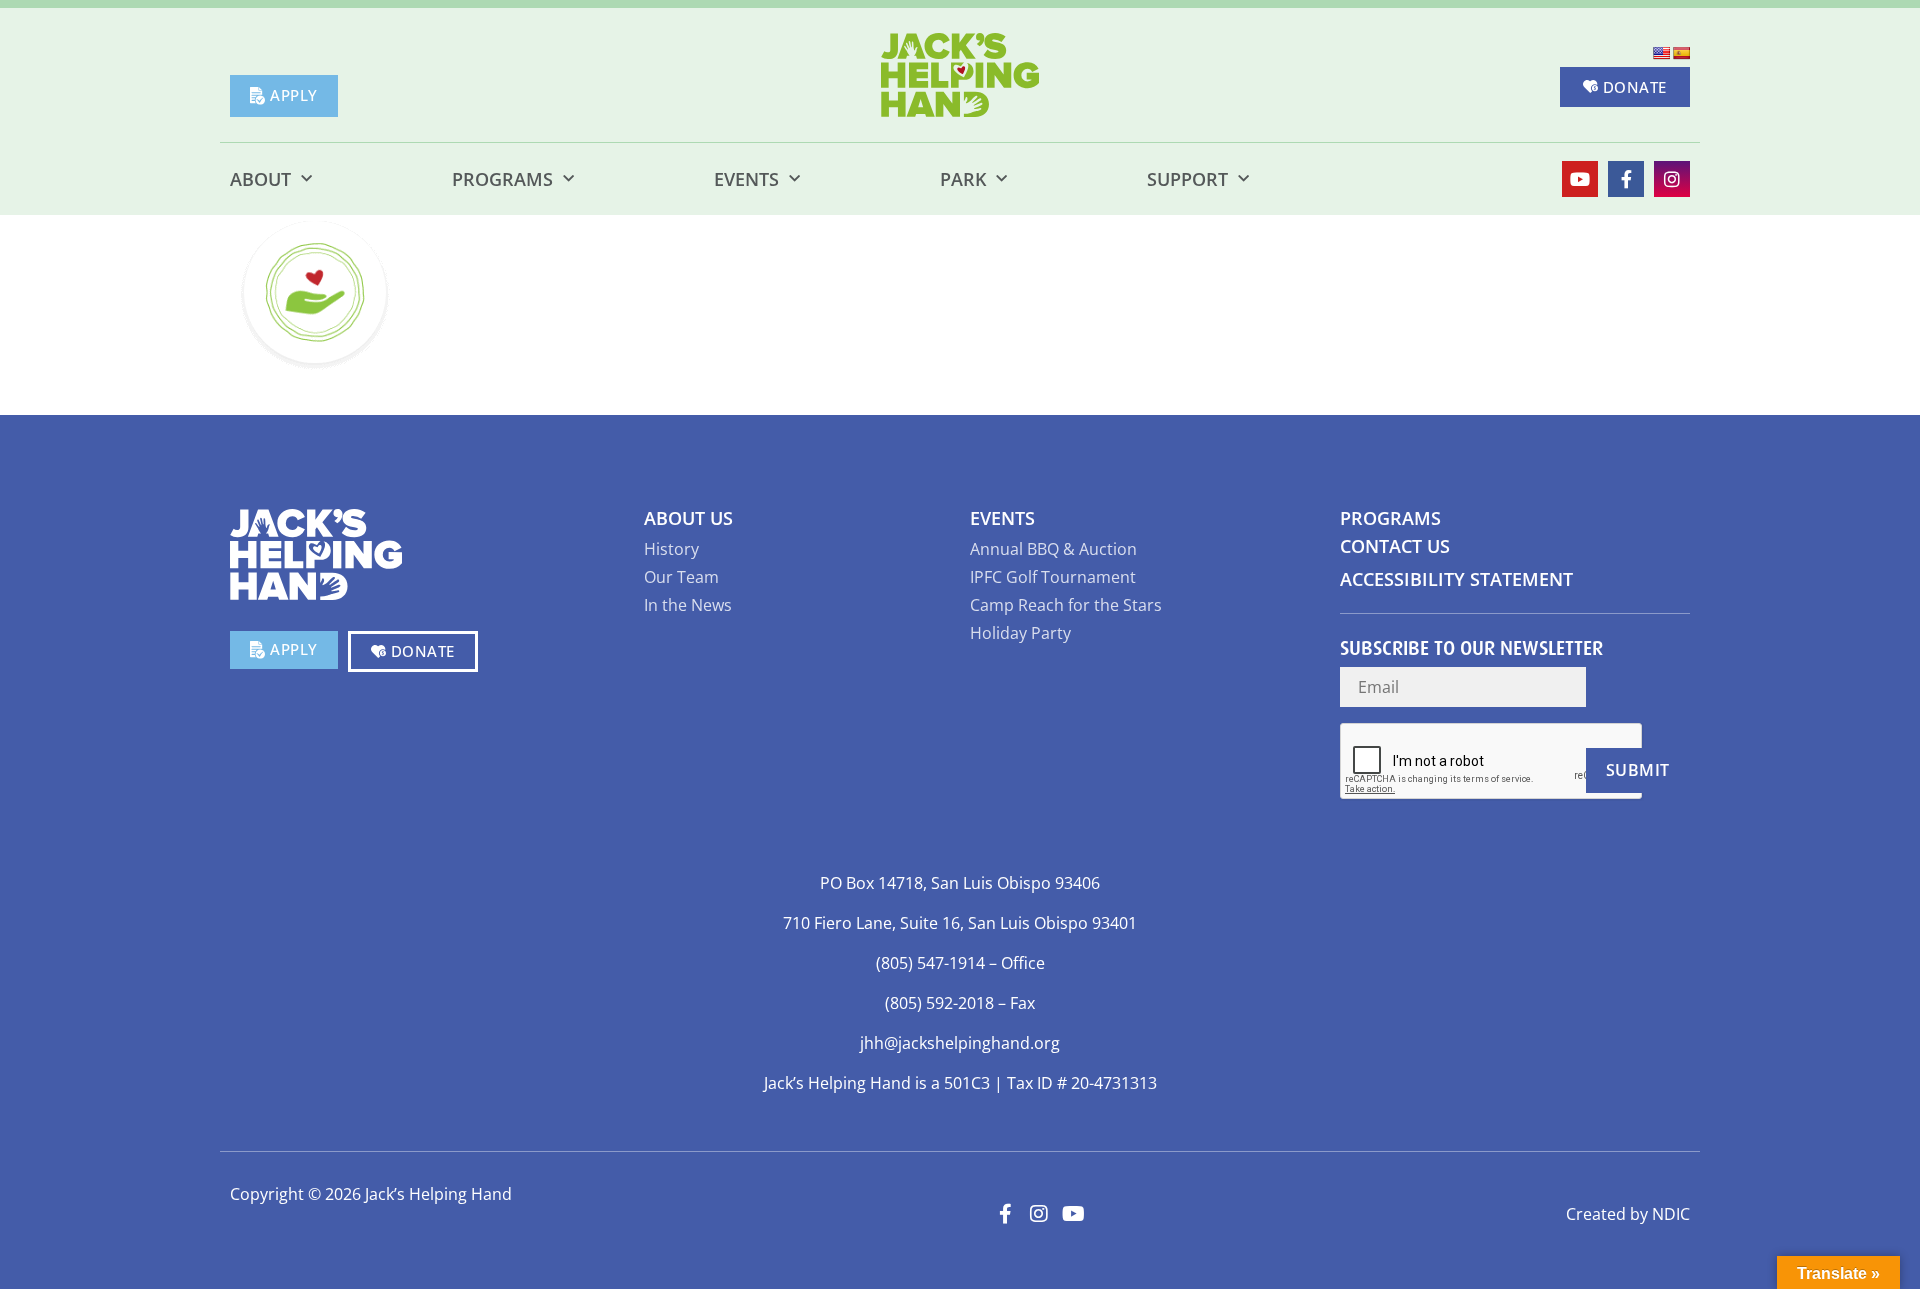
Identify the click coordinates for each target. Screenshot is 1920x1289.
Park (963, 179)
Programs (502, 179)
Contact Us (1395, 546)
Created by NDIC (1628, 1214)
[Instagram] (1672, 179)
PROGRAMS (1390, 518)
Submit (1638, 770)
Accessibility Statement (1456, 579)
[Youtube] (1580, 179)
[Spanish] (1681, 53)
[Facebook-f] (1626, 179)
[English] (1661, 53)
